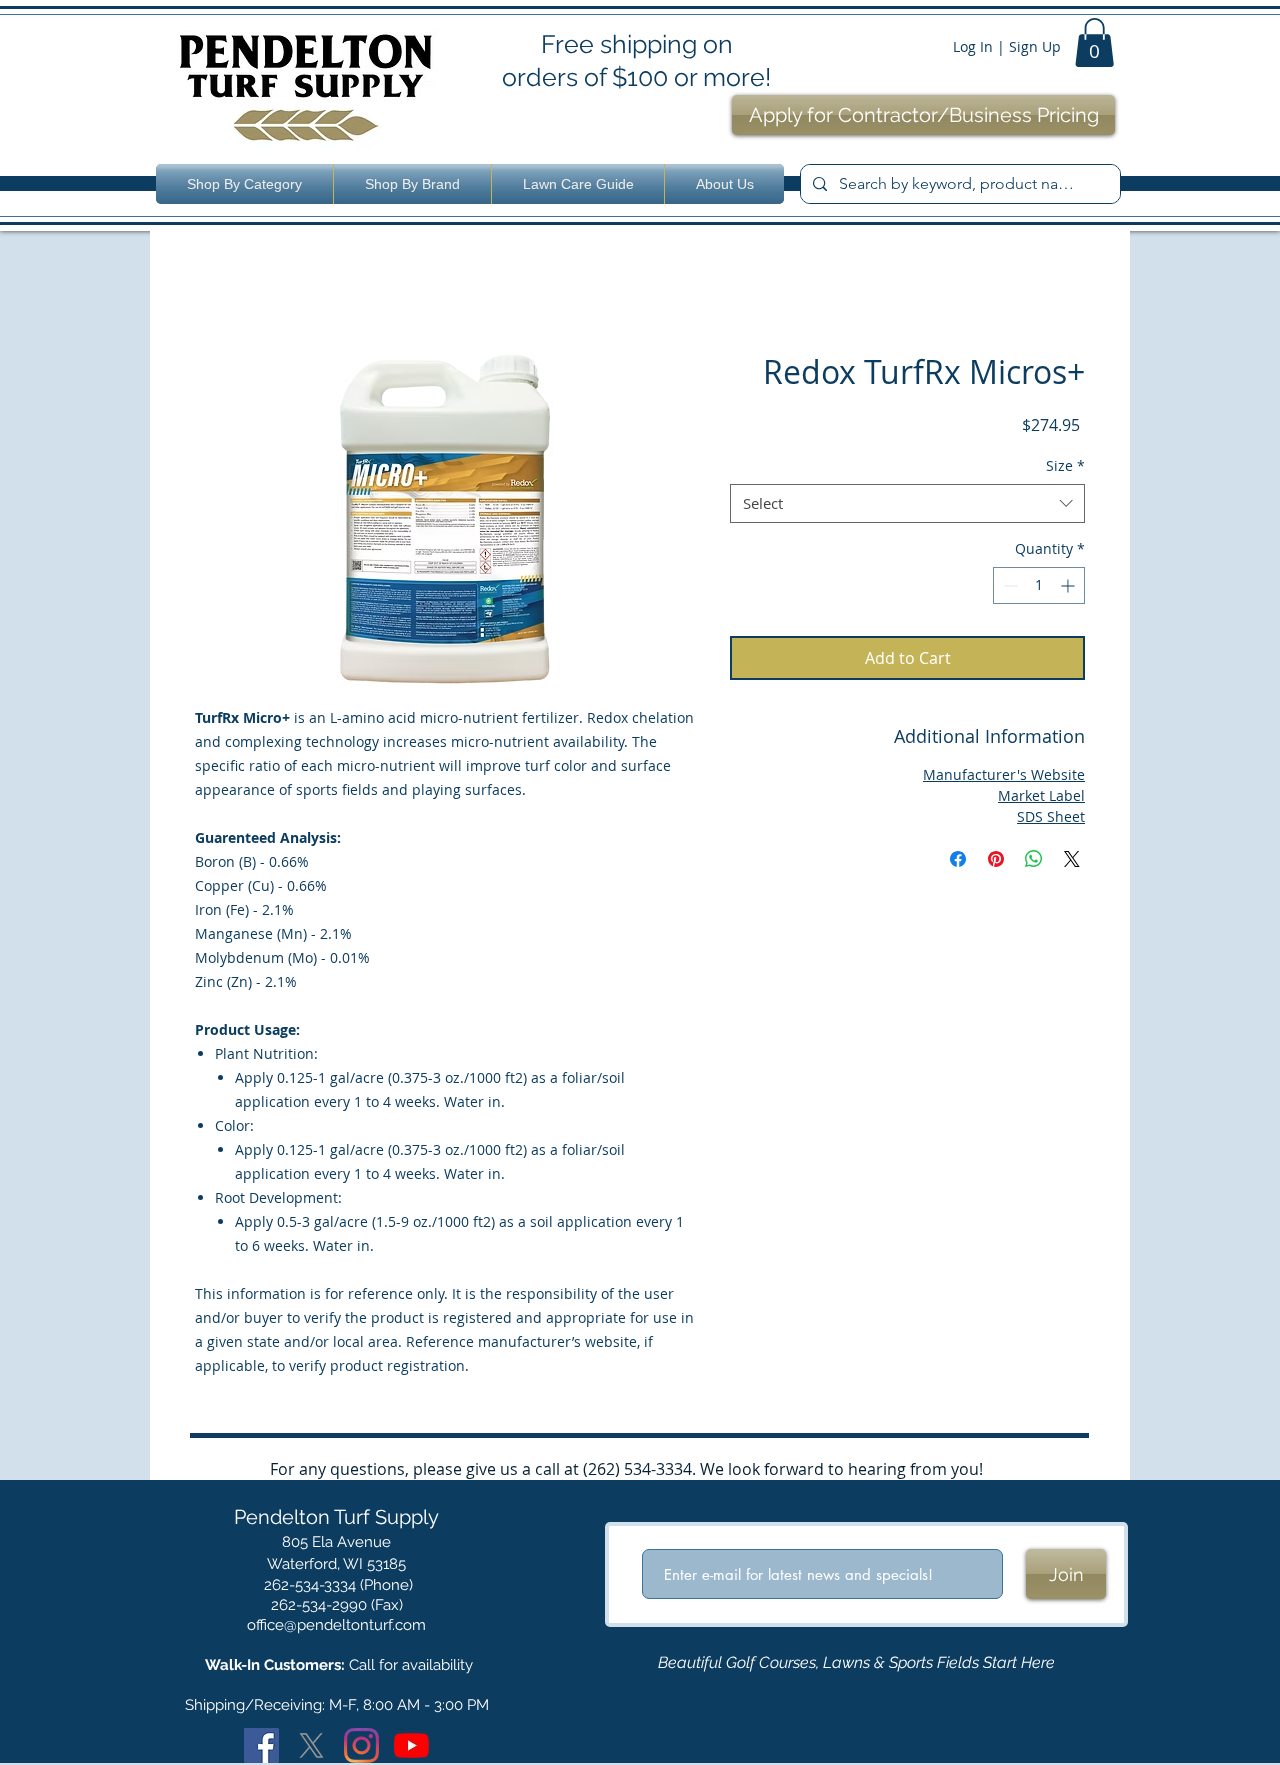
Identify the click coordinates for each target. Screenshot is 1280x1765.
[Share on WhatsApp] (1034, 859)
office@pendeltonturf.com (336, 1625)
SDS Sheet (1051, 816)
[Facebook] (261, 1745)
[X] (311, 1745)
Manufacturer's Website (1004, 774)
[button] (1094, 42)
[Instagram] (361, 1745)
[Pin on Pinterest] (996, 859)
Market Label (1041, 795)
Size (1065, 465)
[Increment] (1069, 585)
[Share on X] (1072, 859)
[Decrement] (1008, 585)
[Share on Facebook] (958, 859)
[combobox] (907, 503)
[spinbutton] (1039, 585)
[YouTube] (411, 1745)
